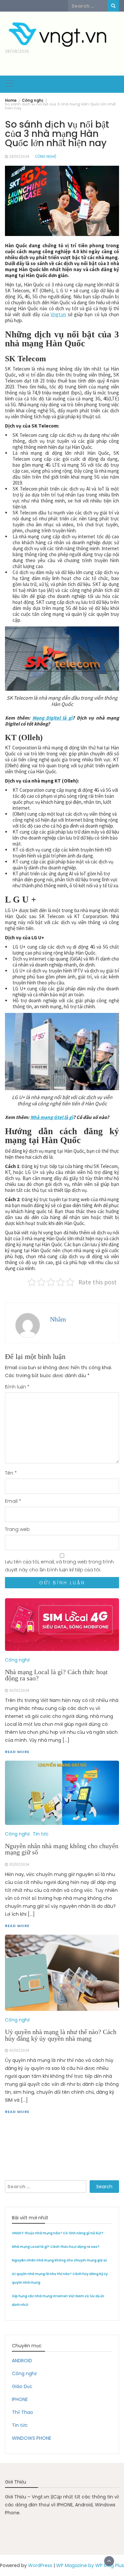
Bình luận (17, 1387)
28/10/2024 (19, 157)
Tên (11, 1473)
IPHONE (20, 2399)
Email (13, 1501)
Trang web (17, 1529)
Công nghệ (46, 157)
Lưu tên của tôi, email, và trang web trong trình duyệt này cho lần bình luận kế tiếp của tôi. (59, 1566)
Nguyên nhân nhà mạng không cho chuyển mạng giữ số (59, 2260)
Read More (17, 2112)
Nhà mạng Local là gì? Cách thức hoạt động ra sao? (56, 2247)
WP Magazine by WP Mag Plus (90, 2565)
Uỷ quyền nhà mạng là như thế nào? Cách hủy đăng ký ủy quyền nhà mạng (61, 2035)
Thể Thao (22, 2412)
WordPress (40, 2565)
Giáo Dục (22, 2386)
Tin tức (20, 2425)
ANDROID (22, 2361)
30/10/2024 (19, 2050)
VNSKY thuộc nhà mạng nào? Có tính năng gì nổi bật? (58, 2233)
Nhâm (58, 1319)
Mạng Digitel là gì (52, 718)
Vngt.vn (58, 314)
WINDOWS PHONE (32, 2438)
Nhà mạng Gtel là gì (52, 1117)
